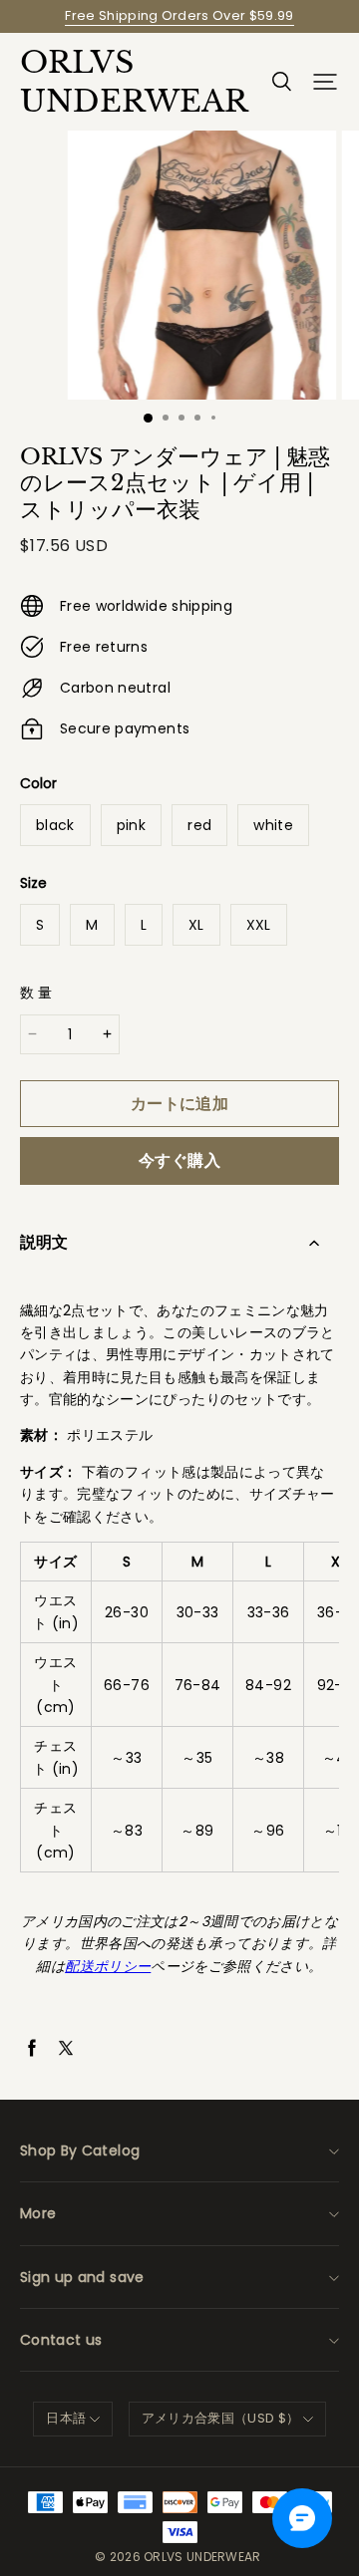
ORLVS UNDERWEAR (120, 82)
